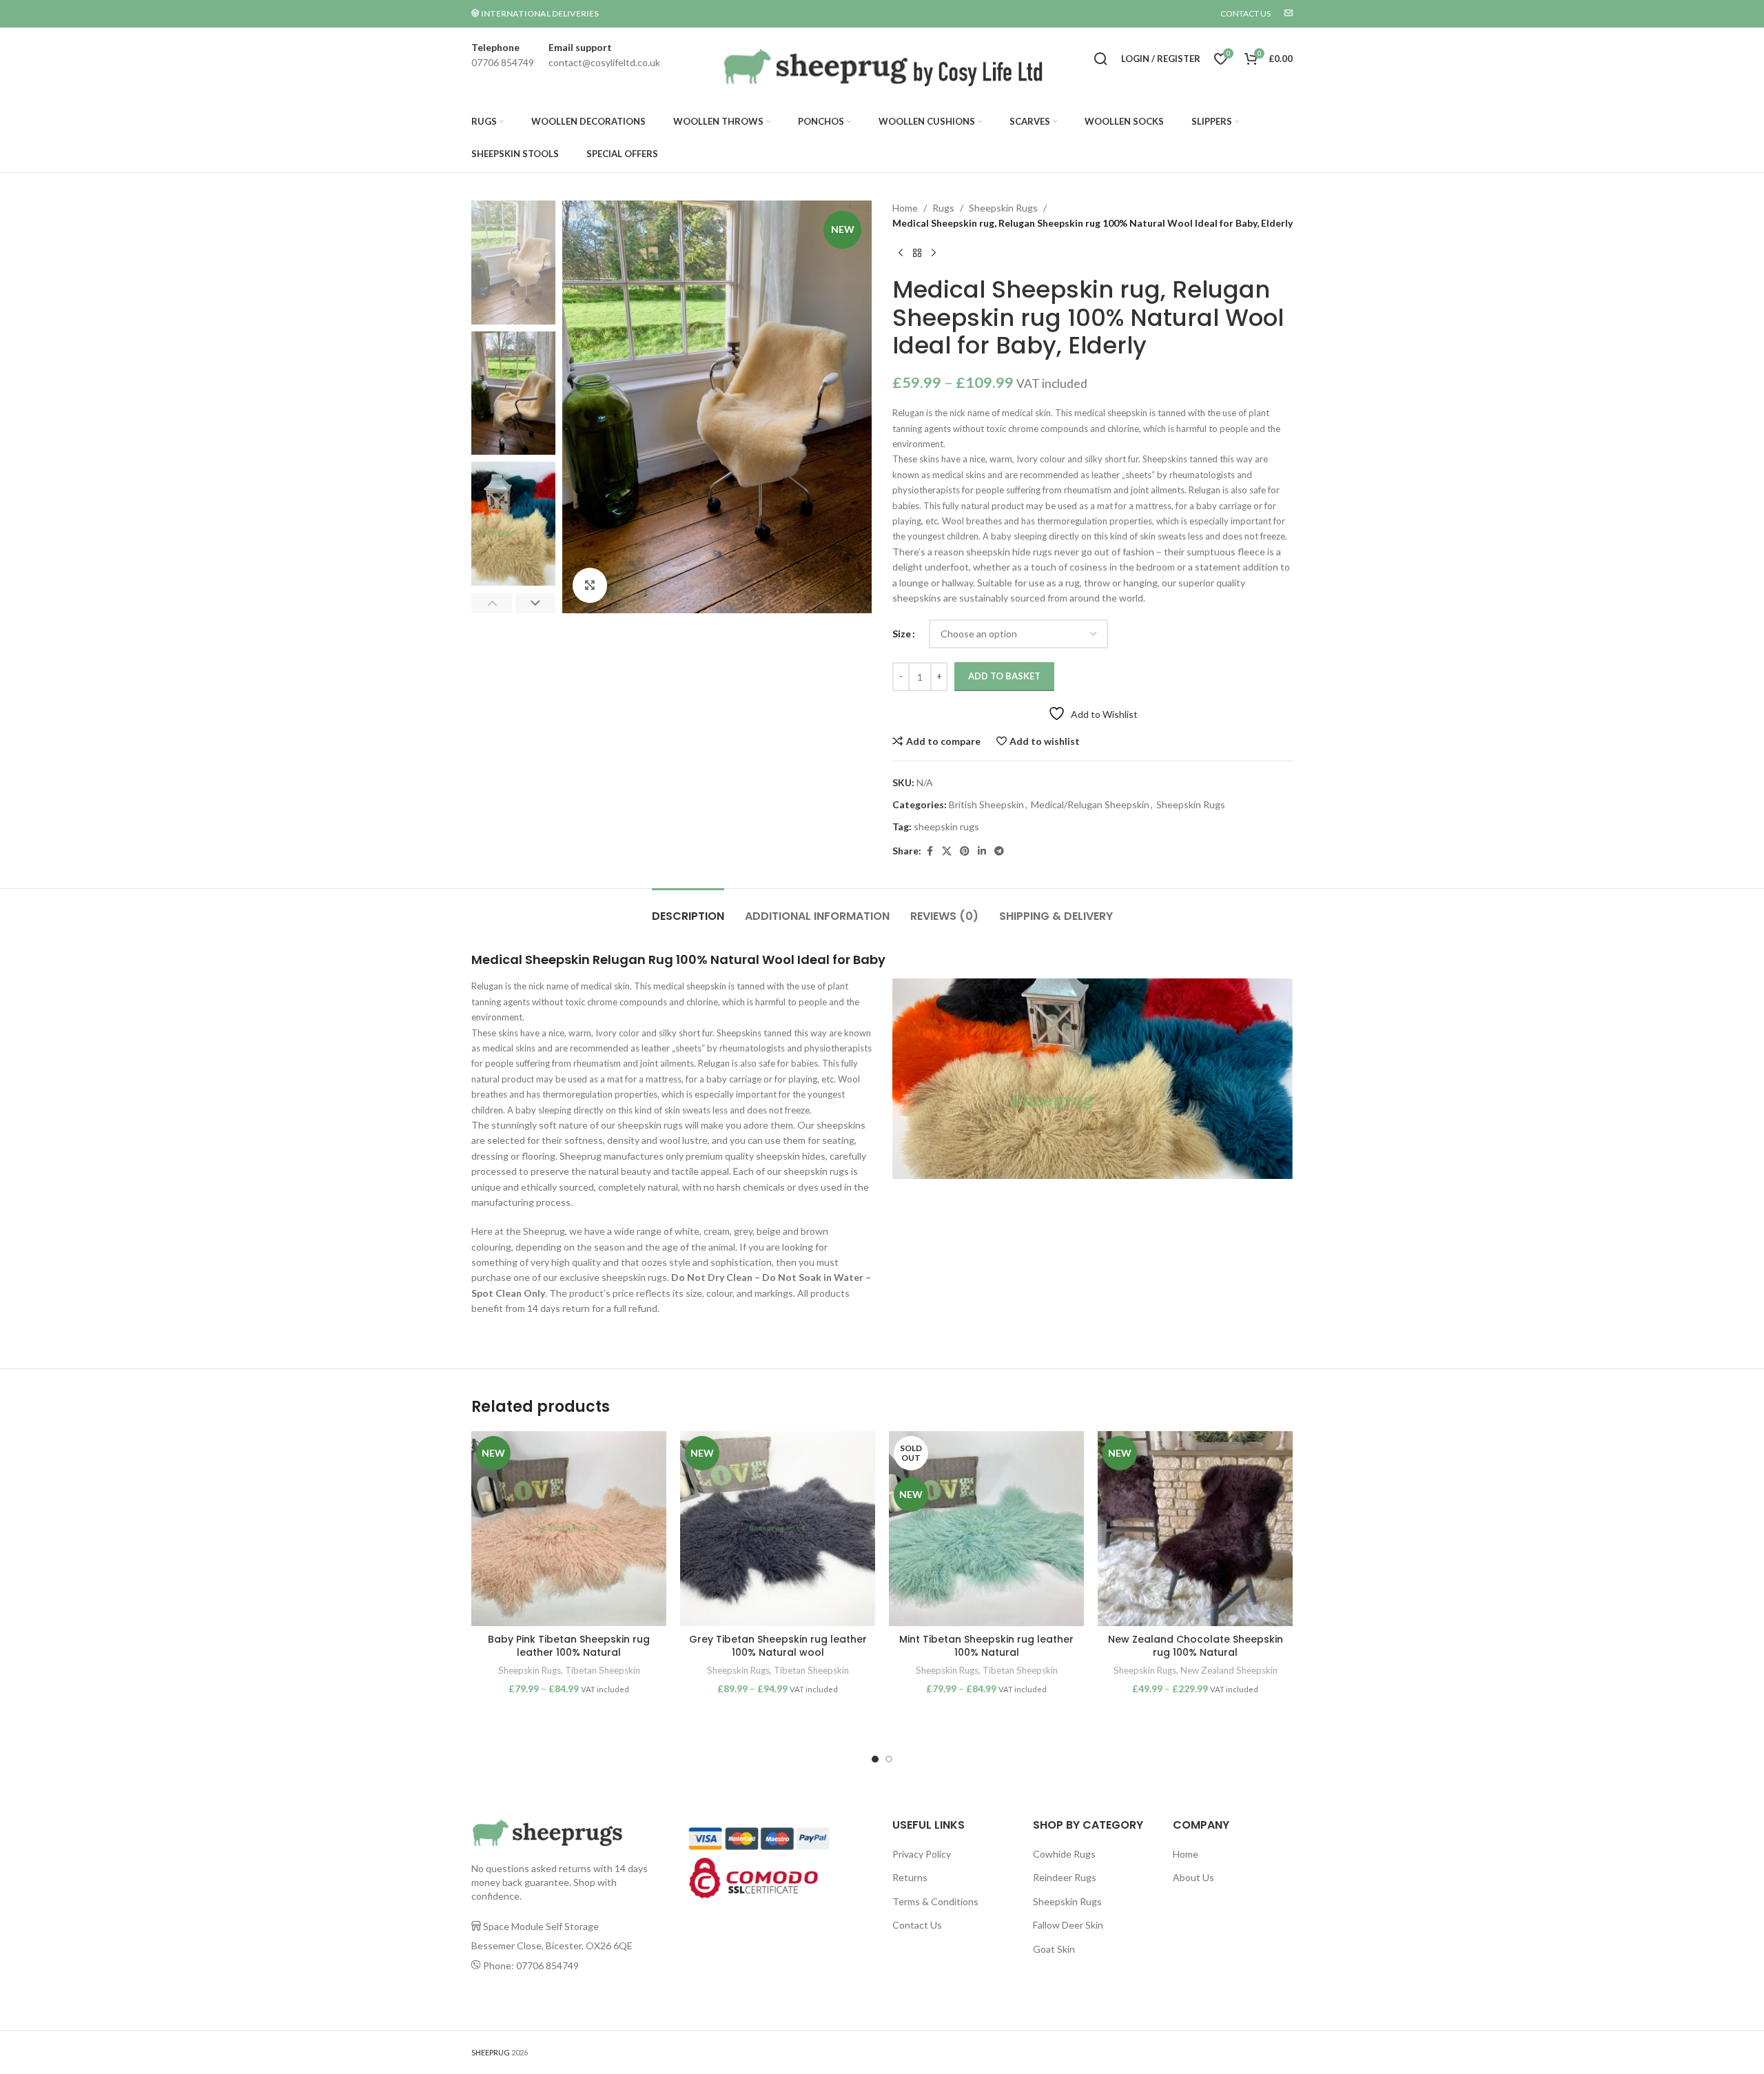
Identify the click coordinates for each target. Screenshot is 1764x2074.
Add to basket (1004, 676)
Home (905, 208)
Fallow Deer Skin (1068, 1925)
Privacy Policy (922, 1854)
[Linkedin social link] (982, 851)
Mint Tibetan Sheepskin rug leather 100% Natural (986, 1646)
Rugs (943, 208)
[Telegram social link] (999, 851)
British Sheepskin (986, 804)
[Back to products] (917, 254)
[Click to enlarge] (590, 585)
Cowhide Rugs (1064, 1854)
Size (902, 634)
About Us (1193, 1877)
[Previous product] (901, 254)
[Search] (1100, 59)
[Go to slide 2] (889, 1759)
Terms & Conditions (935, 1901)
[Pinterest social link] (965, 851)
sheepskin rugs (946, 826)
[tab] (688, 909)
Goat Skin (1054, 1949)
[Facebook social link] (930, 851)
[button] (492, 603)
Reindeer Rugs (1065, 1877)
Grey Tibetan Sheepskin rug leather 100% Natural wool (778, 1646)
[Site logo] (878, 69)
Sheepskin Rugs (1003, 208)
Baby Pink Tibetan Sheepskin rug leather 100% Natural (569, 1646)
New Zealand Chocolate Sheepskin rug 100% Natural (1196, 1646)
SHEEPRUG (491, 2052)
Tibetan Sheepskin (603, 1670)
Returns (910, 1877)
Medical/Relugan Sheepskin (1090, 804)
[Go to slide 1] (875, 1759)
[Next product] (934, 254)
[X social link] (947, 851)
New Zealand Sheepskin (1229, 1670)
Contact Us (917, 1925)
